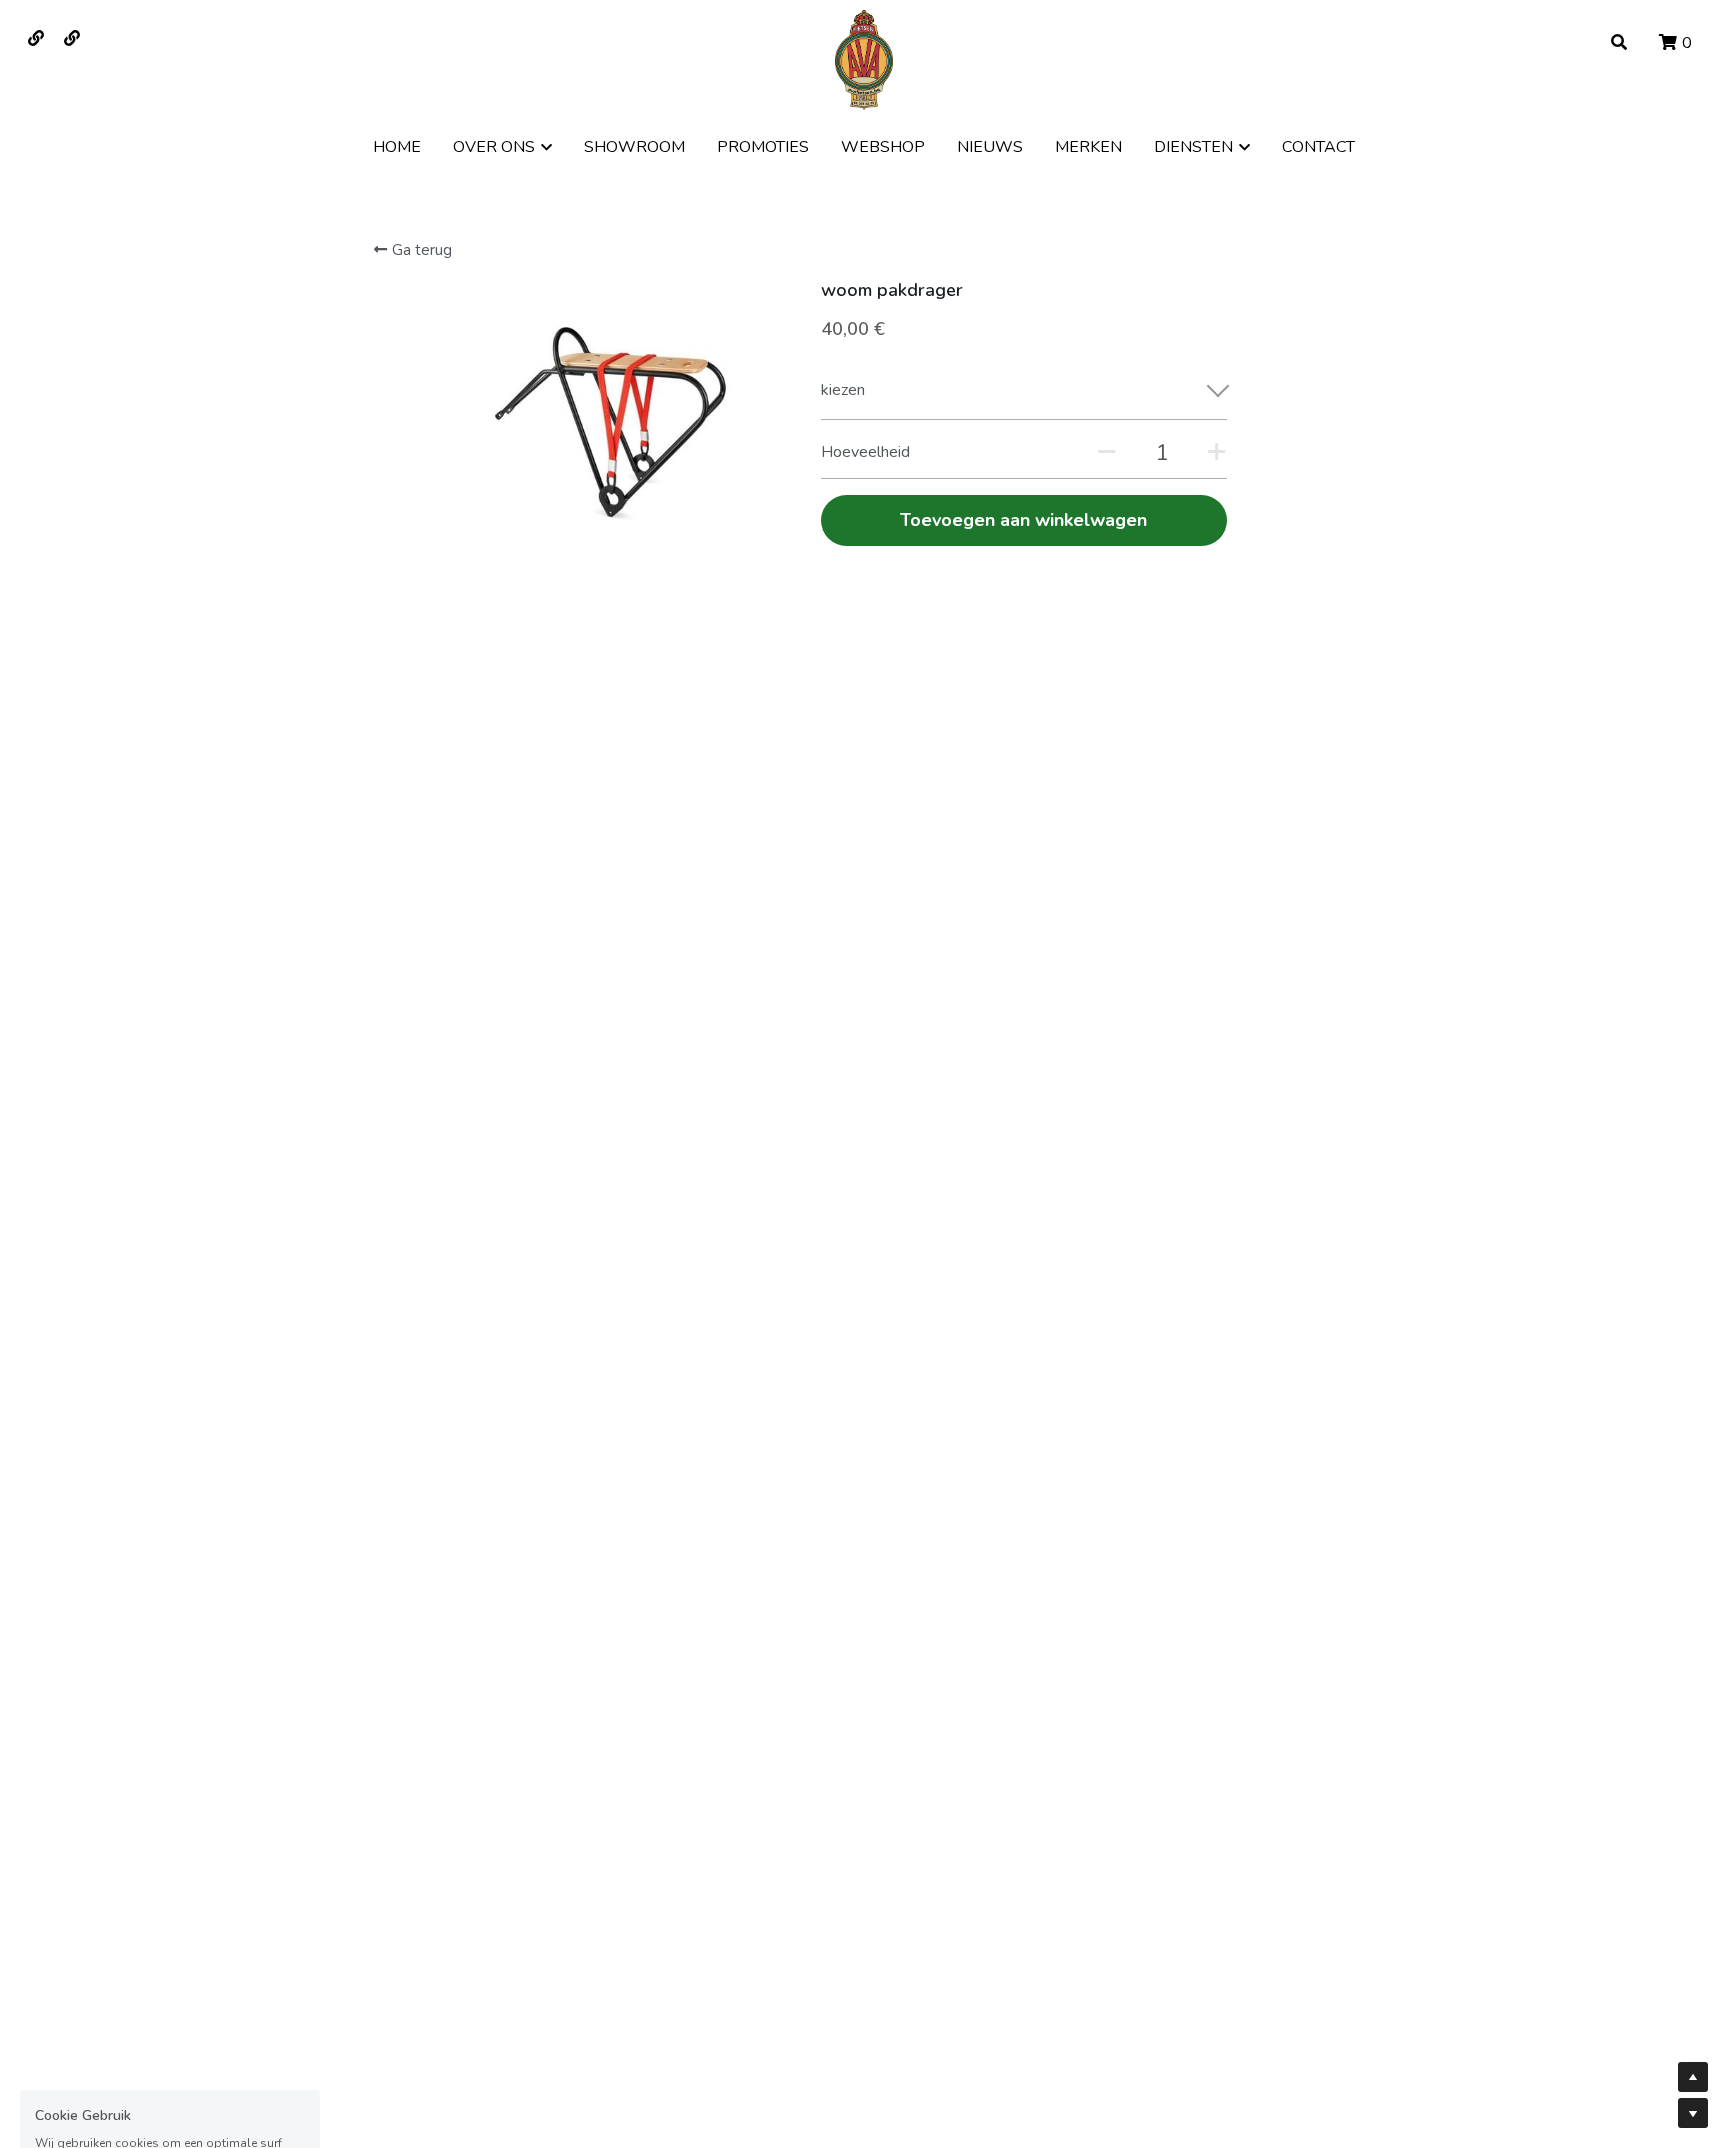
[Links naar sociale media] (36, 38)
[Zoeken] (1619, 42)
